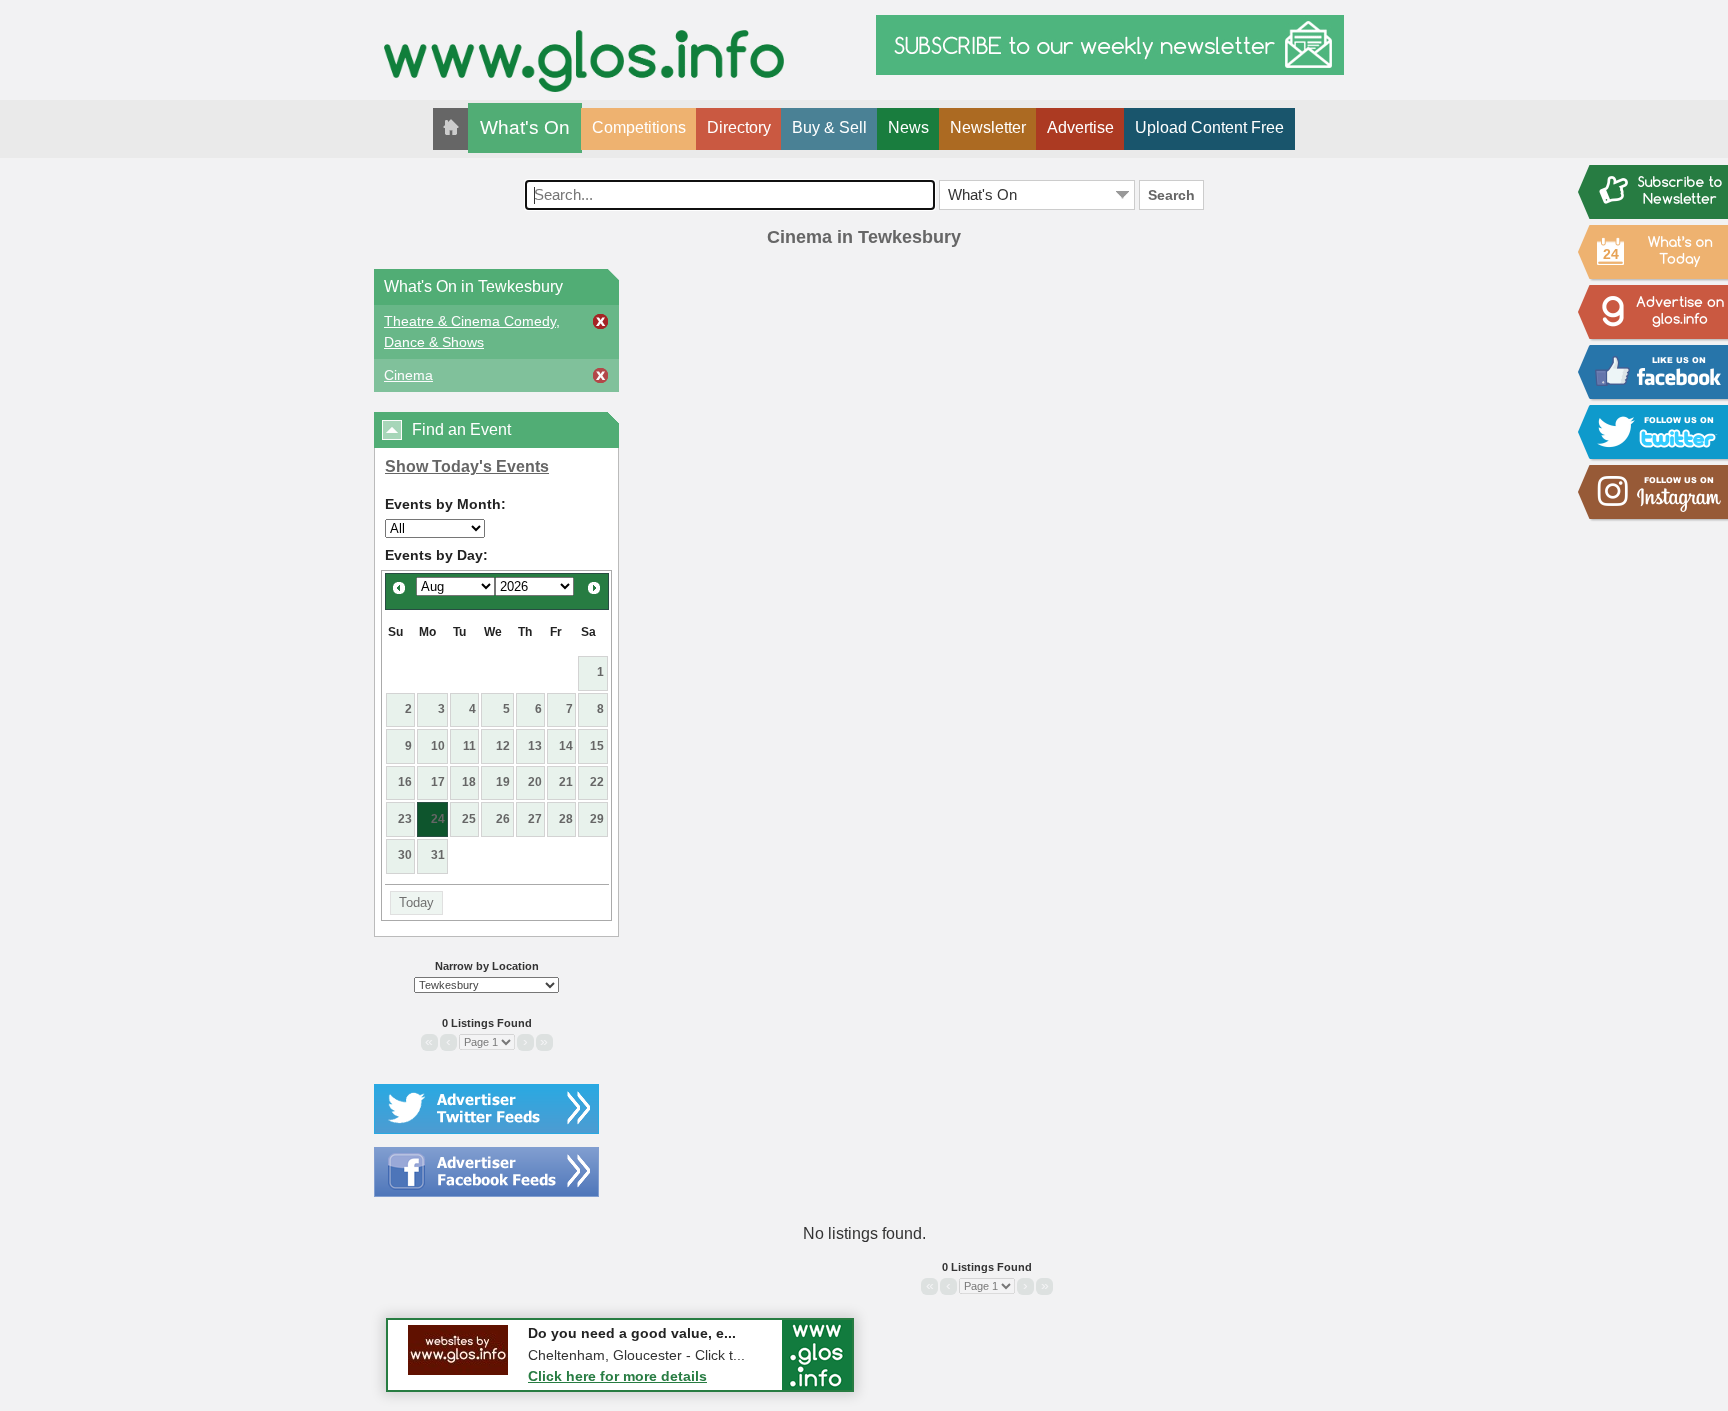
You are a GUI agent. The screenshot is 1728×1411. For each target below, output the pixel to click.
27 (535, 819)
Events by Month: (445, 504)
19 (503, 782)
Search (1171, 195)
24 (438, 819)
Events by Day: (436, 555)
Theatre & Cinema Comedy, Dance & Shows (472, 331)
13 (535, 746)
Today (416, 902)
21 (566, 782)
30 (405, 855)
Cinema (408, 375)
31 (438, 855)
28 (566, 819)
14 (566, 746)
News (908, 127)
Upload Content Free (1209, 127)
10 (438, 746)
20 (535, 782)
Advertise (1080, 127)
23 (405, 819)
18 (469, 782)
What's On (525, 127)
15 (597, 746)
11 (469, 746)
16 (405, 782)
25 (469, 819)
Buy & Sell (829, 127)
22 (597, 782)
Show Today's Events (467, 466)
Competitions (639, 127)
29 (597, 819)
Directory (739, 127)
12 (503, 746)
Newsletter (988, 127)
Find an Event (461, 429)
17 (438, 782)
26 (503, 819)
